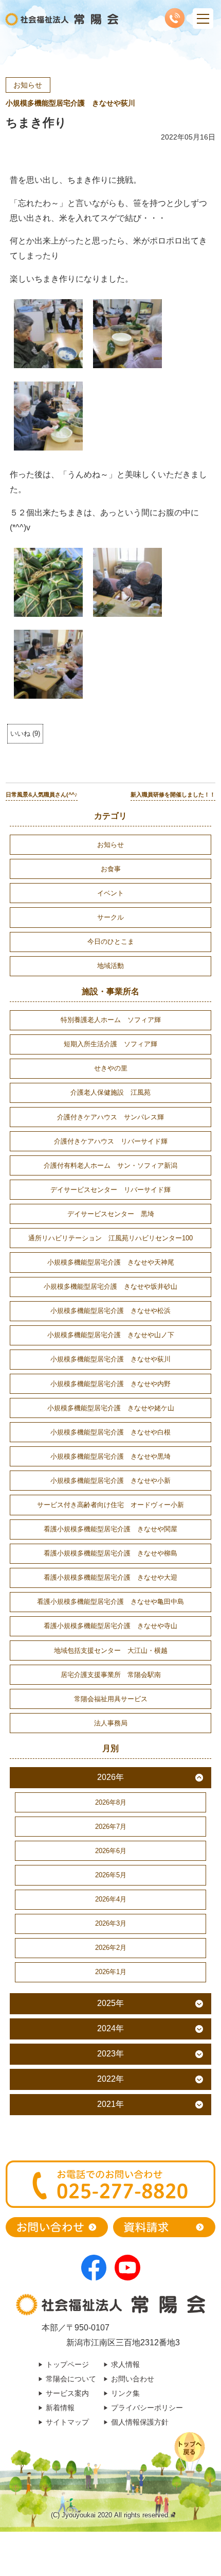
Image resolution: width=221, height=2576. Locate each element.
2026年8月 (111, 1802)
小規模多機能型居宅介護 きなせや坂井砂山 (110, 1286)
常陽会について (71, 2379)
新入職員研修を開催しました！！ (173, 794)
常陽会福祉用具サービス (111, 1699)
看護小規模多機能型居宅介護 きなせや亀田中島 (110, 1602)
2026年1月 (111, 1972)
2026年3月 (111, 1923)
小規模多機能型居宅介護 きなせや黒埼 (110, 1456)
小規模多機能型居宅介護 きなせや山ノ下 (111, 1335)
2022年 (110, 2079)
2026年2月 (111, 1948)
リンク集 (125, 2393)
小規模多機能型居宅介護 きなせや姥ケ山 (111, 1408)
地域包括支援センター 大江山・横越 (111, 1650)
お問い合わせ (133, 2379)
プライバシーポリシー (147, 2408)
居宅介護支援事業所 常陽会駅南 (111, 1675)
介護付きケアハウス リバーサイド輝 (111, 1141)
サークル (110, 917)
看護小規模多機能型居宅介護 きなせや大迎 (110, 1577)
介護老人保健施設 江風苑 (110, 1092)
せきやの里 (111, 1068)
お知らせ (28, 85)
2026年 (110, 1777)
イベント (110, 893)
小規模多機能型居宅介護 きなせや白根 (110, 1432)
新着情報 (60, 2408)
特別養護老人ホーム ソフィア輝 (111, 1020)
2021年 (110, 2104)
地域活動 (110, 966)
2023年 (110, 2054)
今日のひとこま (111, 941)
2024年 (110, 2028)
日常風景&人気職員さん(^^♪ (42, 794)
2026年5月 (111, 1875)
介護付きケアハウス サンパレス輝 (110, 1117)
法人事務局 (111, 1723)
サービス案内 (67, 2393)
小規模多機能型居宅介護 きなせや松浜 (110, 1311)
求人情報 (125, 2364)
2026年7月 (111, 1827)
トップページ (67, 2364)
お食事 (111, 869)
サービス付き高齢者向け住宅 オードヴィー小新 (110, 1505)
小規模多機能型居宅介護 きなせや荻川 (70, 103)
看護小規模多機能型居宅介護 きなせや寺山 (110, 1626)
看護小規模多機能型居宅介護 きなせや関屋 (110, 1529)
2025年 (110, 2003)
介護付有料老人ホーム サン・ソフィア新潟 (110, 1165)
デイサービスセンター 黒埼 (111, 1214)
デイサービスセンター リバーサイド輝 (110, 1190)
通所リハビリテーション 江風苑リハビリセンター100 (110, 1238)
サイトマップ (67, 2422)
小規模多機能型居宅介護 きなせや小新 (110, 1481)
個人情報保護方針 (140, 2422)
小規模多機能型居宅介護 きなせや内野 (110, 1384)
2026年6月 (111, 1851)
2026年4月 (111, 1899)
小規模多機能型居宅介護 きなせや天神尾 (111, 1262)
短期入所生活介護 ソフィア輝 (110, 1044)
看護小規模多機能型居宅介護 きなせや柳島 (110, 1553)
